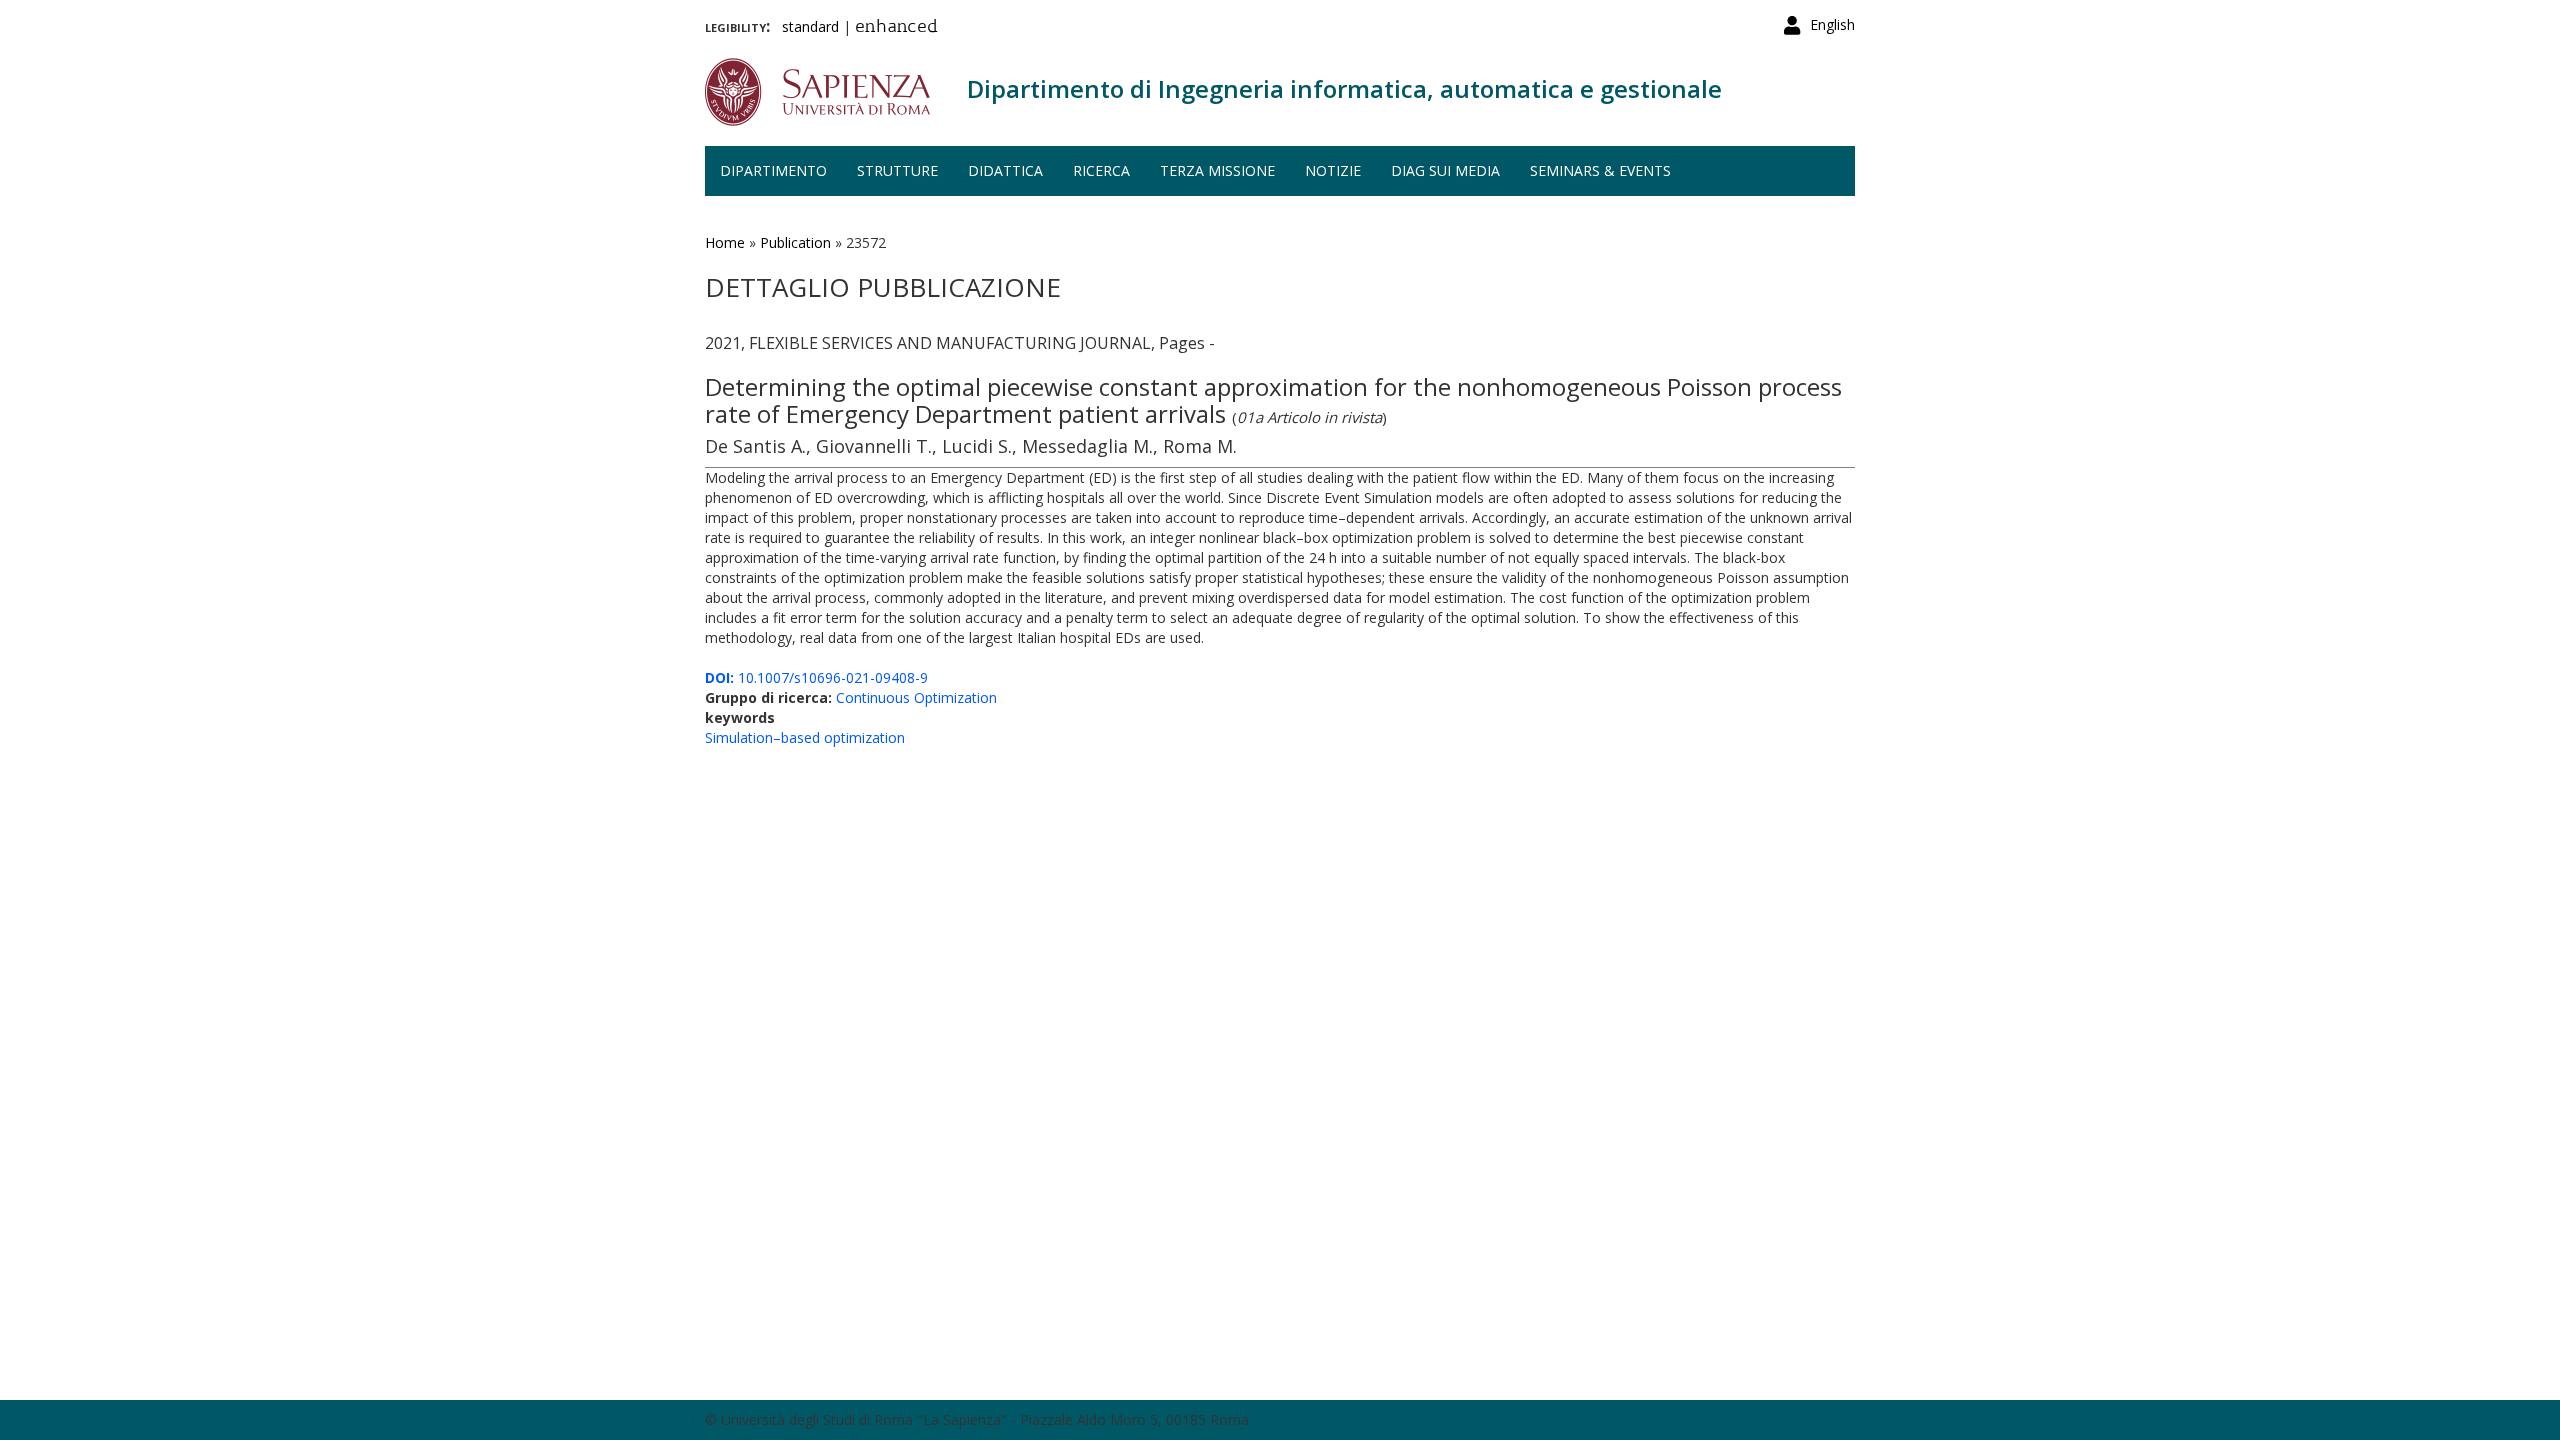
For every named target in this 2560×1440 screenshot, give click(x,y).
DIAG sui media (1445, 170)
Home (725, 242)
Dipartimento (773, 170)
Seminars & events (1600, 170)
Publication (795, 242)
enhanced (896, 28)
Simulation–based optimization (805, 737)
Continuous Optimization (916, 697)
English (1832, 24)
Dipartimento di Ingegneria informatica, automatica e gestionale (1344, 88)
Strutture (897, 170)
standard (810, 26)
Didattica (1005, 170)
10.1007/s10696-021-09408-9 (816, 677)
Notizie (1333, 170)
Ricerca (1101, 170)
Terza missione (1217, 170)
